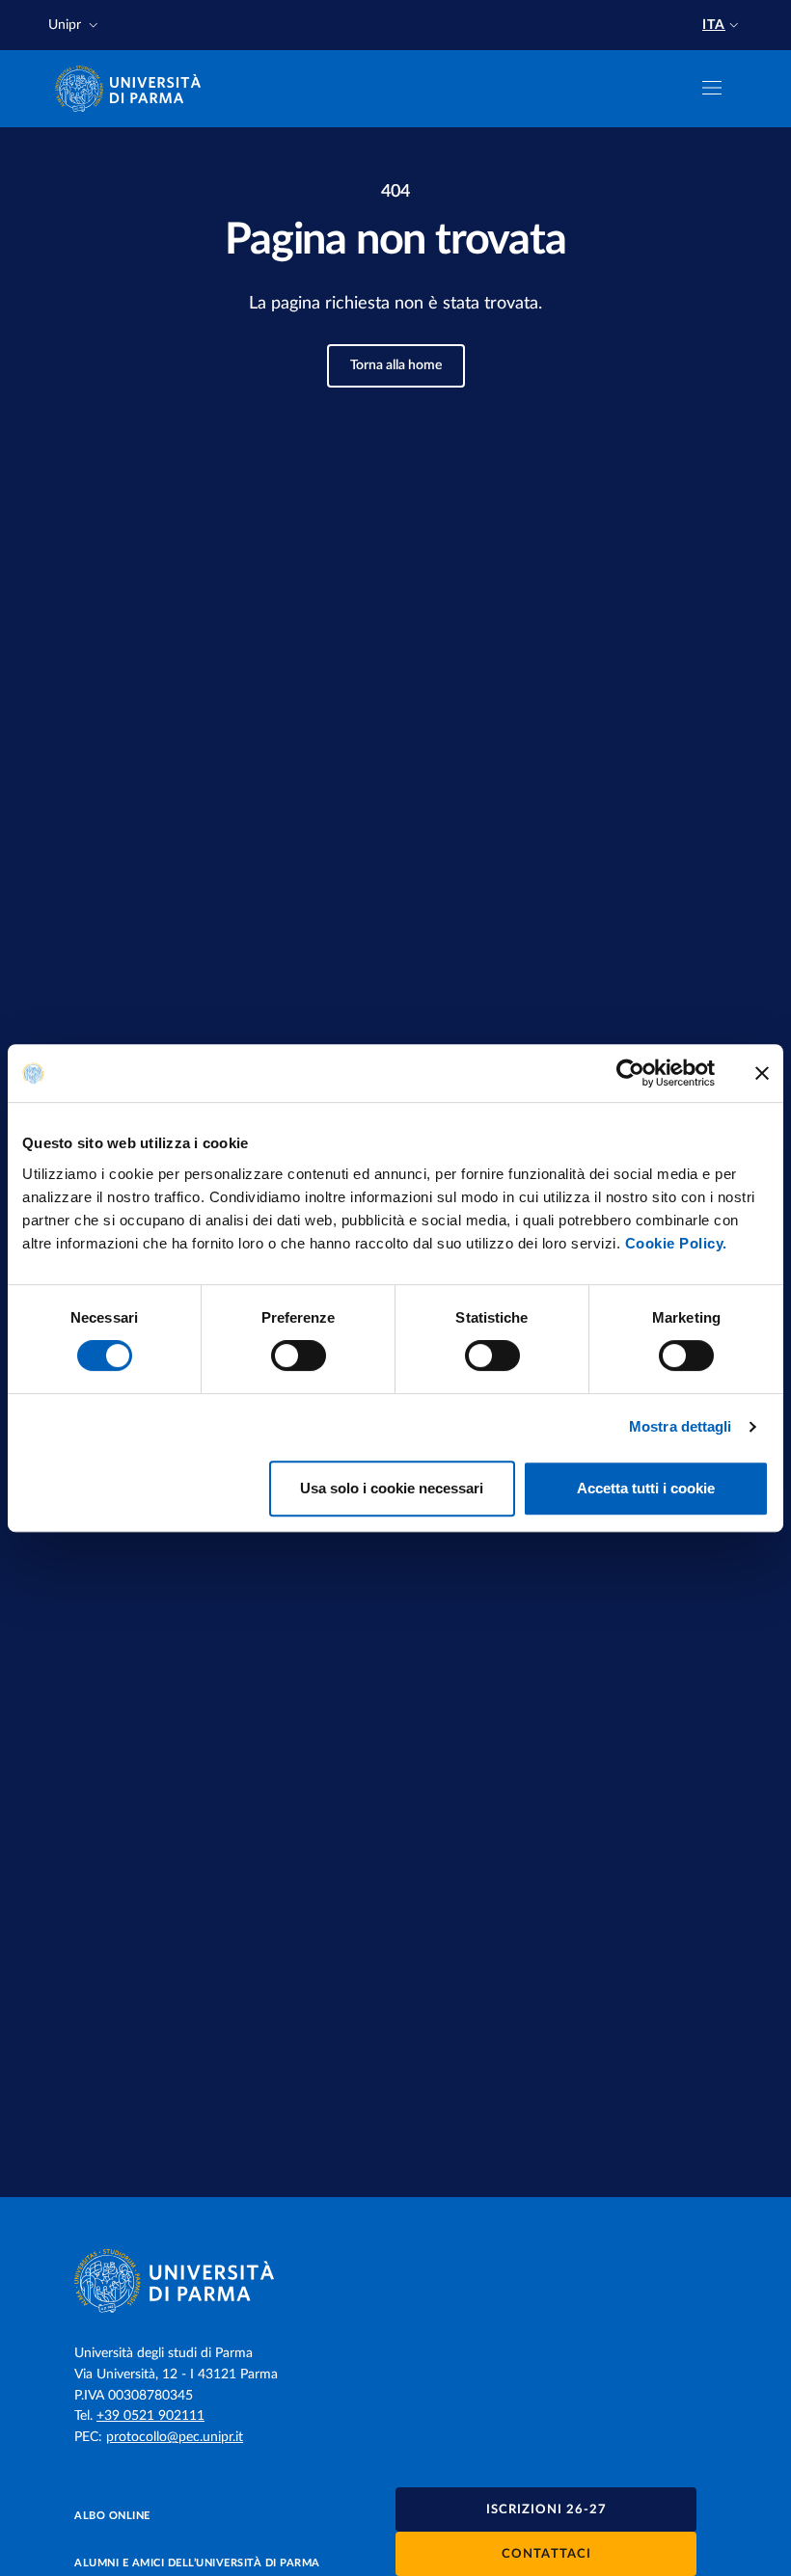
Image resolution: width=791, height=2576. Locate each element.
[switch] (299, 1355)
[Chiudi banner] (762, 1073)
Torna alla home (396, 365)
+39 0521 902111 (150, 2416)
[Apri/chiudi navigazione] (712, 88)
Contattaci (546, 2554)
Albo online (112, 2516)
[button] (75, 26)
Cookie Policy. (676, 1243)
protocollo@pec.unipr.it (175, 2437)
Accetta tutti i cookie (646, 1488)
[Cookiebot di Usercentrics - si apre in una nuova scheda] (630, 1073)
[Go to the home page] (134, 89)
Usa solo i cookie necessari (392, 1488)
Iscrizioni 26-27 (546, 2510)
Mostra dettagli (681, 1426)
